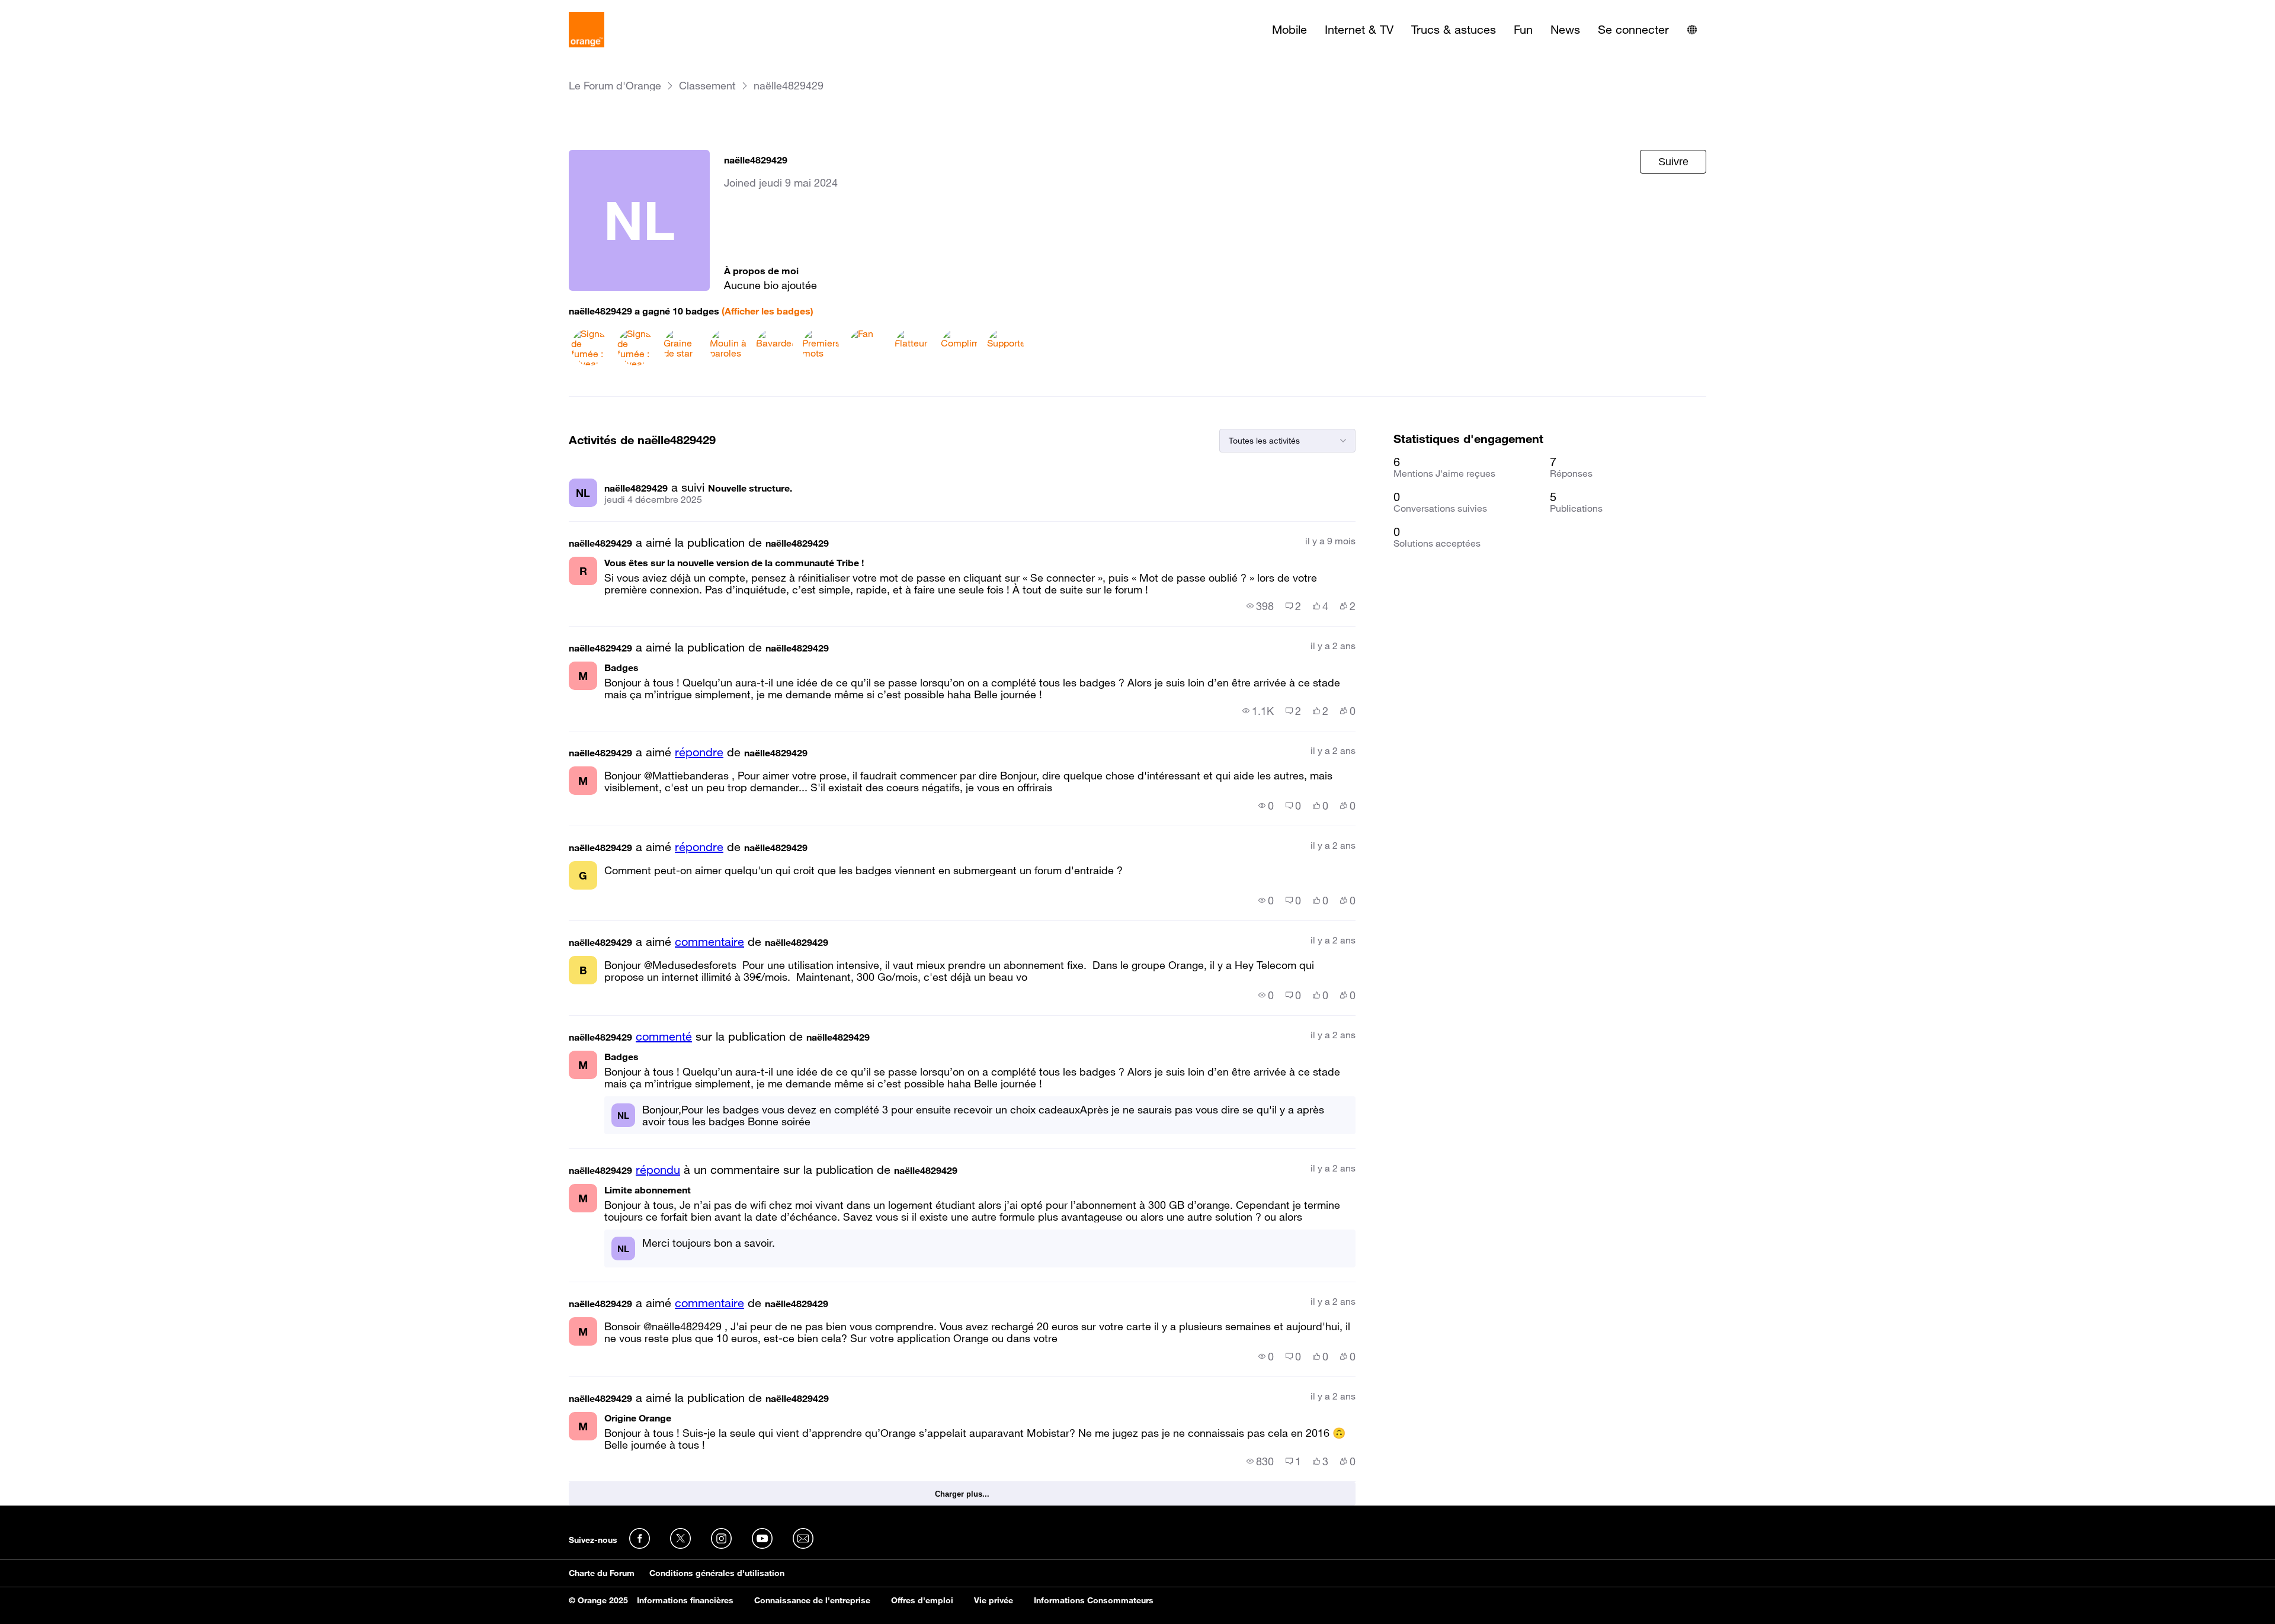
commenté (664, 1036)
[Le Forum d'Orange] (587, 30)
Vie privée (994, 1600)
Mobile (1289, 30)
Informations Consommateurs (1094, 1600)
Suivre (1673, 162)
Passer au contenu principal (63, 9)
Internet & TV (1359, 30)
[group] (1260, 606)
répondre (699, 752)
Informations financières (685, 1600)
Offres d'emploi (922, 1600)
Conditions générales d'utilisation (717, 1573)
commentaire (709, 942)
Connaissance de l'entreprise (812, 1600)
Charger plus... (962, 1494)
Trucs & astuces (1454, 30)
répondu (658, 1170)
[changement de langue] (1692, 30)
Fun (1523, 30)
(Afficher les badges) (768, 311)
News (1565, 30)
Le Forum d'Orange (615, 86)
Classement (707, 86)
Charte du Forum (602, 1573)
